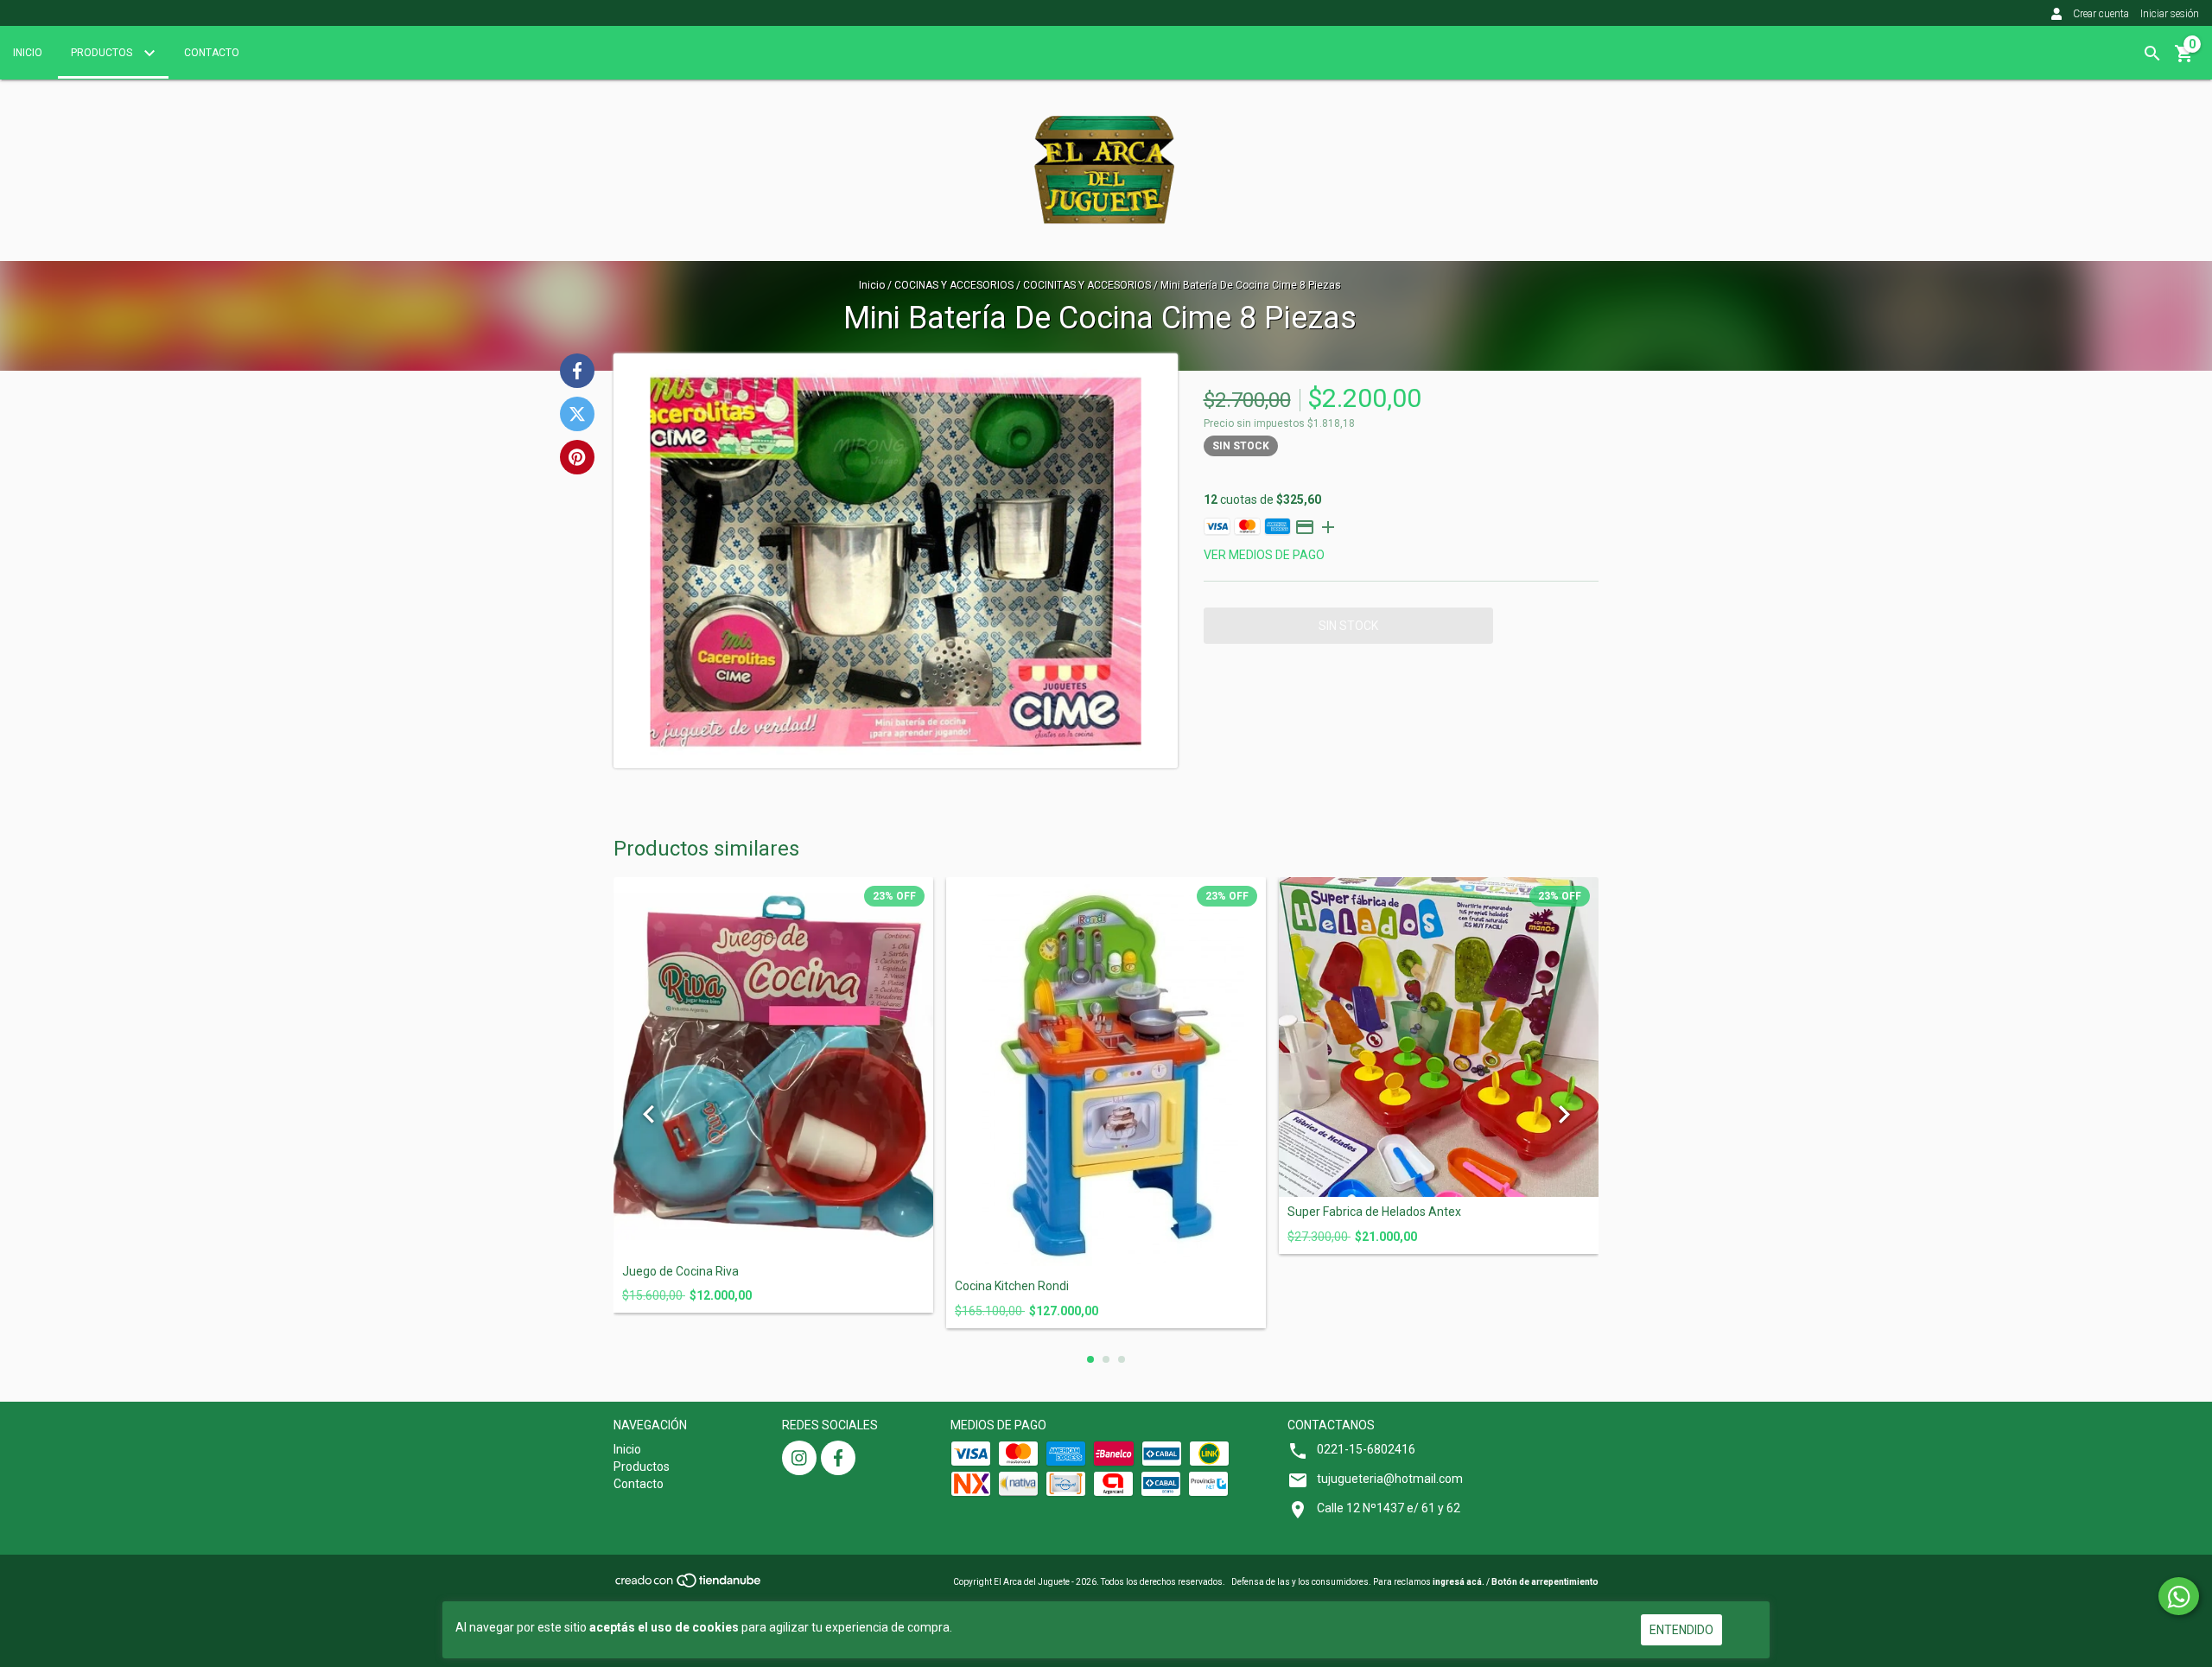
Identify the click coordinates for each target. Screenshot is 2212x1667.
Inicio (28, 53)
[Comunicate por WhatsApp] (2179, 1596)
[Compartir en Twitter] (577, 414)
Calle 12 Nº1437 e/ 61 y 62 (1389, 1508)
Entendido (1681, 1630)
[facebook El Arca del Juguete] (838, 1458)
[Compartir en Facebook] (577, 371)
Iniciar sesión (2170, 14)
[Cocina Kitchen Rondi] (1106, 1074)
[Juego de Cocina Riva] (773, 1066)
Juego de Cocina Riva (680, 1272)
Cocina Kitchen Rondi (1012, 1286)
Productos (103, 53)
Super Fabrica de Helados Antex (1374, 1212)
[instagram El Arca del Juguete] (799, 1458)
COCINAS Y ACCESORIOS (955, 285)
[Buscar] (2152, 54)
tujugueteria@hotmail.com (1390, 1479)
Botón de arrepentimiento (1545, 1582)
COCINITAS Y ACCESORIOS (1088, 285)
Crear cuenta (2101, 14)
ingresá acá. (1459, 1582)
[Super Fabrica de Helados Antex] (1439, 1037)
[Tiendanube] (689, 1586)
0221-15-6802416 (1366, 1449)
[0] (2184, 60)
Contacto (212, 53)
